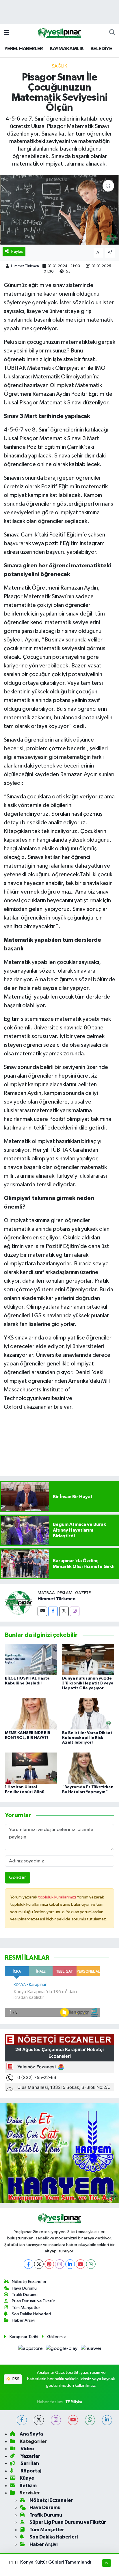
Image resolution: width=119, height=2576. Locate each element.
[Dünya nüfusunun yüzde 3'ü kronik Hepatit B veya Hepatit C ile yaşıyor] (88, 1659)
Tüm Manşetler (26, 2308)
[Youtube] (80, 2264)
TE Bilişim (74, 2402)
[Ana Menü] (6, 33)
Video (27, 2449)
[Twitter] (64, 1611)
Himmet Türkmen (25, 266)
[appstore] (31, 2350)
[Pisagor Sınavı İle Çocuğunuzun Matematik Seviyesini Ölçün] (59, 210)
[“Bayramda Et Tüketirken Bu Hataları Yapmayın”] (88, 1768)
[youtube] (73, 2420)
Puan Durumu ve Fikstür (34, 2301)
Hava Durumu (24, 2288)
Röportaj (30, 2471)
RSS (15, 2379)
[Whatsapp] (91, 2264)
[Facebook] (53, 1611)
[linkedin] (107, 2420)
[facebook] (22, 2420)
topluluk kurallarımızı (57, 1897)
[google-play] (62, 2350)
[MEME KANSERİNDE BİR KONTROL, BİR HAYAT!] (31, 1714)
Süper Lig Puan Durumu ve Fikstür (68, 2522)
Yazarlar (30, 2456)
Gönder (17, 1878)
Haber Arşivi (23, 2320)
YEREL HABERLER (24, 49)
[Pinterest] (49, 2264)
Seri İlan (29, 2463)
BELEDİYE (101, 49)
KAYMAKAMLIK (67, 49)
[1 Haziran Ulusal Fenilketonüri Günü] (31, 1768)
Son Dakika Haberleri (31, 2314)
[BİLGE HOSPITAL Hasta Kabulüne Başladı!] (31, 1659)
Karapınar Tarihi (24, 2337)
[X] (39, 2264)
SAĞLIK (59, 66)
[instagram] (56, 2420)
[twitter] (39, 2420)
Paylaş (17, 251)
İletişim (28, 2486)
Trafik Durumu (25, 2295)
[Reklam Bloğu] (59, 2153)
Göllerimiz (56, 2337)
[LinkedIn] (70, 2264)
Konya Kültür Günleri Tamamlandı (56, 2562)
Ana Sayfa (31, 2434)
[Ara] (112, 33)
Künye (27, 2478)
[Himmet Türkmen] (19, 1603)
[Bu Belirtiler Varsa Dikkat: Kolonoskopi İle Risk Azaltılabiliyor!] (88, 1714)
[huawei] (91, 2350)
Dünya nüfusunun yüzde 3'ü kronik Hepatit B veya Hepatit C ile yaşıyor (88, 1683)
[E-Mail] (42, 1611)
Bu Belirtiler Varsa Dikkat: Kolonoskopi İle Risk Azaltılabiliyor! (88, 1738)
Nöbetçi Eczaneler (29, 2282)
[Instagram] (75, 1611)
